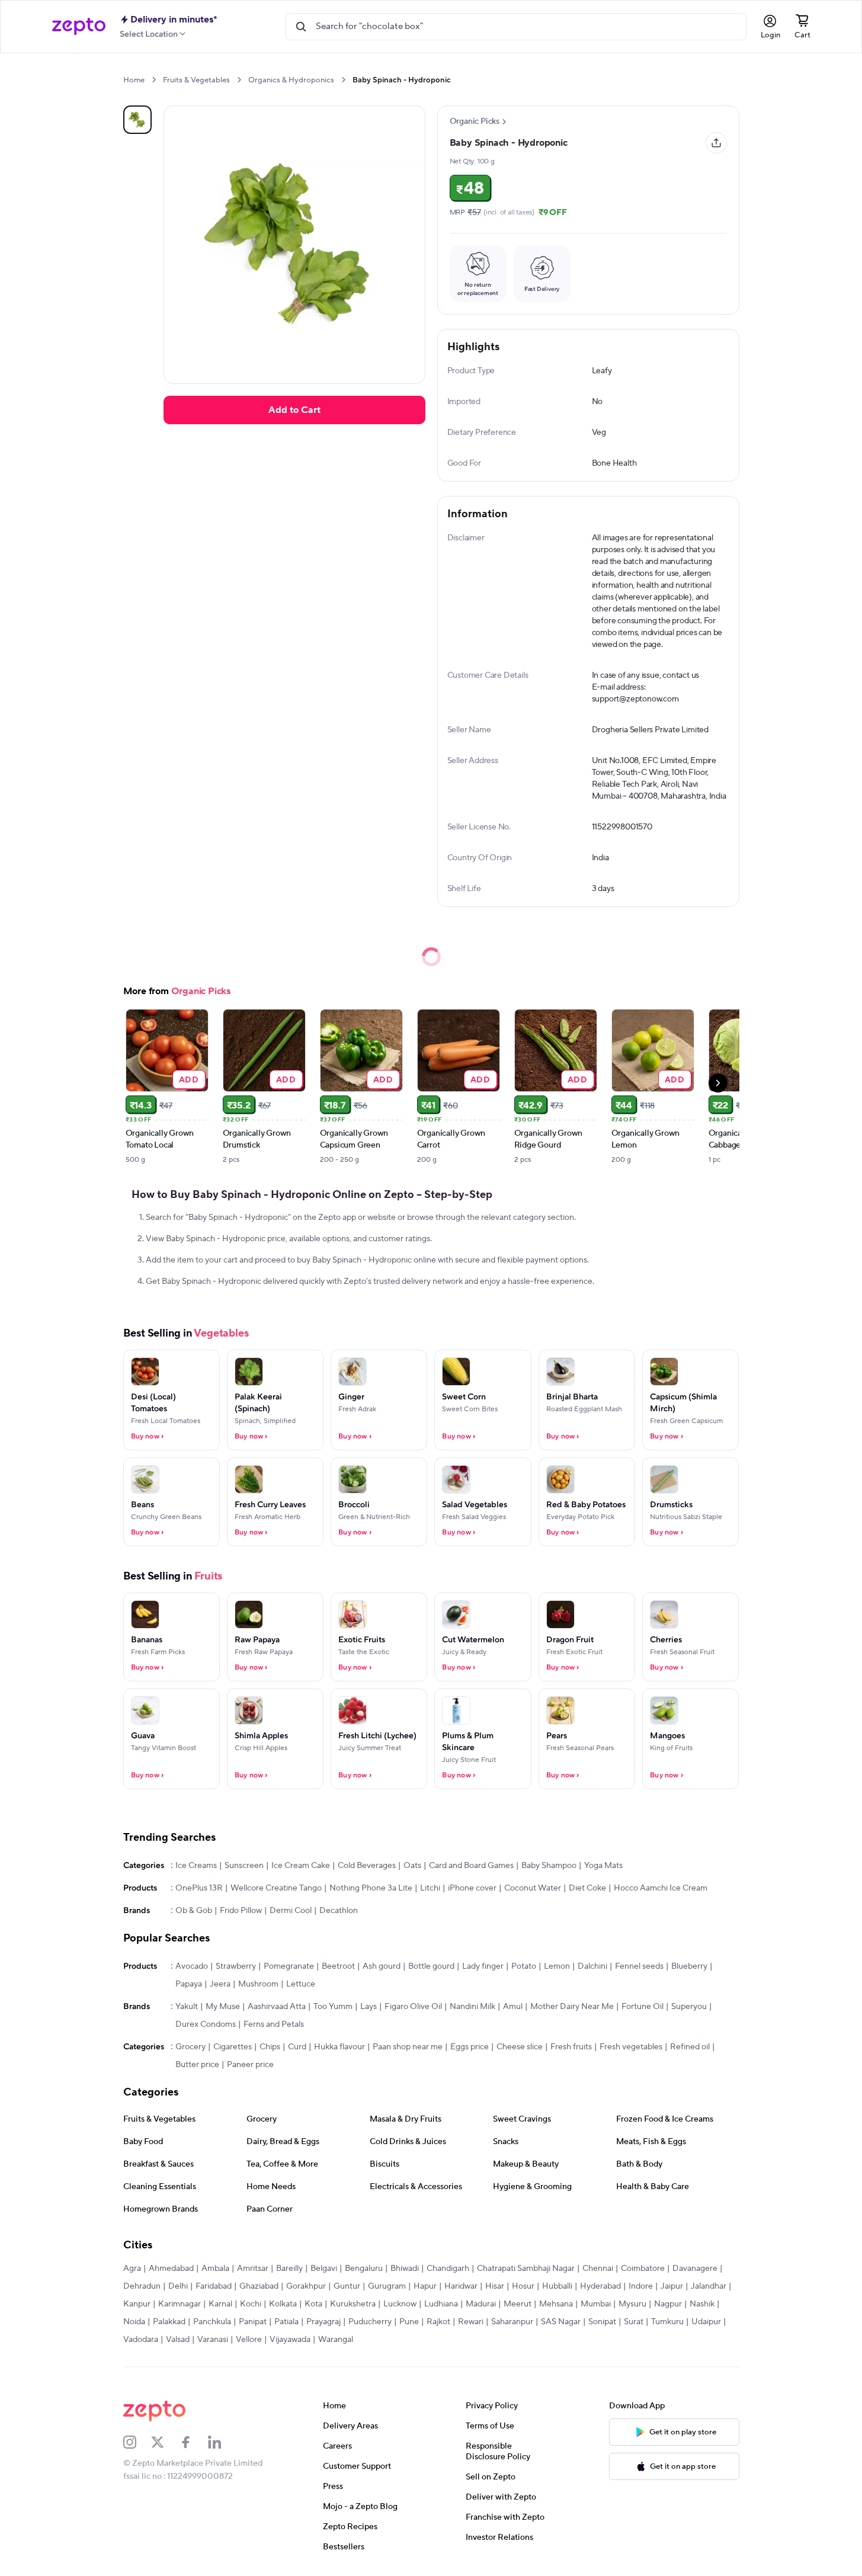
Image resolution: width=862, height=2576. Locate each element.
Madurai (481, 2304)
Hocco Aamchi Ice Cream (661, 1888)
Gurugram (387, 2286)
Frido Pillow (241, 1911)
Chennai (598, 2269)
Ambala (215, 2269)
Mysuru (632, 2304)
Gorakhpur (306, 2286)
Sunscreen (244, 1866)
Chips (270, 2047)
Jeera (220, 1984)
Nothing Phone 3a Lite (371, 1888)
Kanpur (137, 2304)
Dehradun (142, 2286)
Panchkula (212, 2322)
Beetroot (338, 1966)
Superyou (689, 2007)
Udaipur (706, 2322)
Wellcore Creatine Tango (276, 1888)
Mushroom (258, 1984)
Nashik (702, 2304)
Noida (134, 2322)
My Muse (223, 2007)
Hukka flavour (339, 2047)
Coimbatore (643, 2269)
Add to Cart (294, 410)
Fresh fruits (571, 2047)
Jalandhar (709, 2286)
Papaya (189, 1984)
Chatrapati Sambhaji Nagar (526, 2269)
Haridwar (461, 2286)
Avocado (192, 1966)
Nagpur (668, 2304)
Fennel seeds (639, 1966)
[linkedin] (222, 2442)
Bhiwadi (405, 2269)
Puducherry (370, 2322)
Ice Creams (196, 1866)
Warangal (336, 2340)
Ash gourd (382, 1966)
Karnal (220, 2304)
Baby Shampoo (549, 1866)
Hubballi (557, 2286)
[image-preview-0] (137, 120)
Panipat (253, 2322)
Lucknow (400, 2304)
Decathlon (339, 1911)
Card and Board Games (471, 1866)
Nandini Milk (472, 2007)
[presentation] (154, 80)
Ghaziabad (259, 2286)
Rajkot (438, 2322)
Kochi (251, 2304)
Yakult (187, 2007)
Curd (297, 2047)
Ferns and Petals (274, 2024)
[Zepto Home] (79, 27)
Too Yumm (333, 2007)
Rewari (471, 2322)
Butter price (197, 2065)
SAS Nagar (561, 2322)
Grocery (190, 2047)
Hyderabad (600, 2286)
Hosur (523, 2286)
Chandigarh (448, 2269)
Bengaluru (364, 2269)
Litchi (430, 1888)
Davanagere (695, 2269)
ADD (189, 1079)
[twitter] (165, 2442)
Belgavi (324, 2269)
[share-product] (716, 143)
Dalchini (592, 1966)
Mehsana (556, 2304)
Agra (132, 2269)
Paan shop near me (408, 2047)
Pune (409, 2322)
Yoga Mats (603, 1866)
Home (134, 80)
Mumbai (596, 2304)
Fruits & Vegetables (196, 80)
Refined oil (690, 2047)
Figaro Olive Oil (413, 2007)
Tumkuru (667, 2322)
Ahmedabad (171, 2269)
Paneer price (250, 2065)
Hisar (495, 2286)
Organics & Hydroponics (291, 80)
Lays (368, 2007)
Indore (641, 2286)
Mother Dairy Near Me (572, 2007)
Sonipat (602, 2322)
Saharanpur (512, 2322)
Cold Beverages (367, 1866)
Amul (513, 2007)
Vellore (249, 2340)
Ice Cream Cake (301, 1866)
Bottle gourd (431, 1966)
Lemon (557, 1966)
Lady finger (483, 1966)
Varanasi (213, 2340)
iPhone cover (472, 1888)
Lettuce (301, 1984)
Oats (412, 1866)
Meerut (517, 2304)
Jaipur (672, 2286)
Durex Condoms (206, 2024)
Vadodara (141, 2340)
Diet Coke (587, 1888)
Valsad (178, 2340)
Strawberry (236, 1966)
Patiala (286, 2322)
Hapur (425, 2286)
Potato (524, 1966)
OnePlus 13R (199, 1888)
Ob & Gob (194, 1911)
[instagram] (137, 2442)
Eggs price (470, 2047)
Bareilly (289, 2269)
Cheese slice (520, 2047)
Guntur (347, 2286)
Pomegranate (289, 1966)
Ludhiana (441, 2304)
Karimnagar (180, 2304)
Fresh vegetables (631, 2047)
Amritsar (253, 2269)
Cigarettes (233, 2047)
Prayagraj (323, 2322)
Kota (313, 2304)
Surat (634, 2322)
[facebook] (194, 2442)
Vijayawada (290, 2340)
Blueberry (689, 1966)
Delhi (178, 2286)
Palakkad (169, 2322)
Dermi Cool (291, 1911)
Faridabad (214, 2286)
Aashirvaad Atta (277, 2007)
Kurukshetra (353, 2304)
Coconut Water (533, 1888)
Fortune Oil (643, 2007)
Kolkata (283, 2304)
